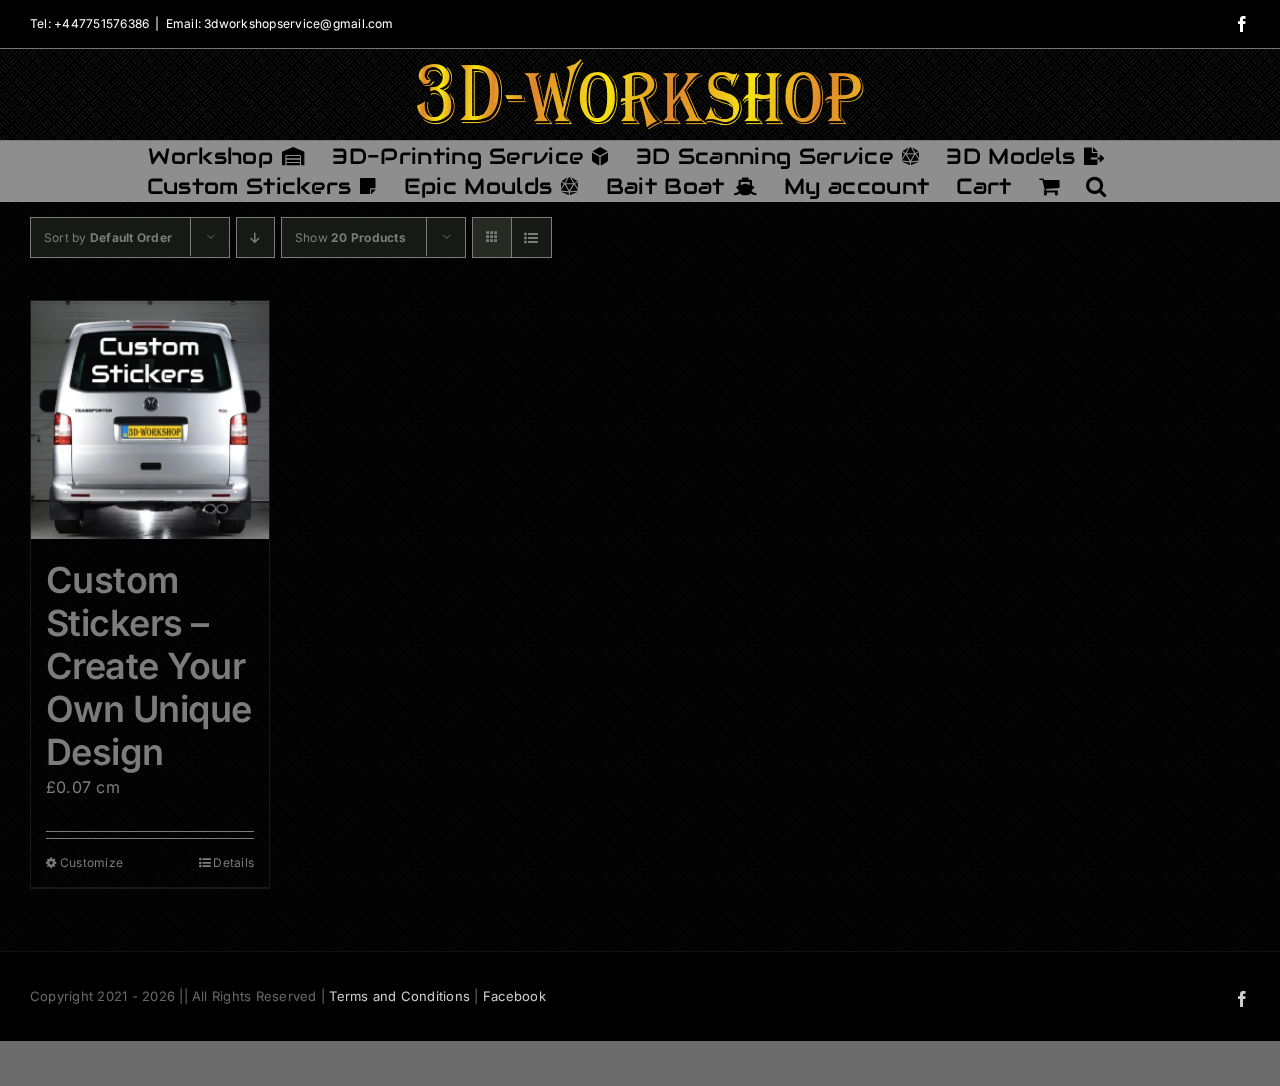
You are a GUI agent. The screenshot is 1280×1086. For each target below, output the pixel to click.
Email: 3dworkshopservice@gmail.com (280, 23)
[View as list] (531, 237)
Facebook (514, 996)
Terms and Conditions (399, 996)
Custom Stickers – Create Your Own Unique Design (149, 666)
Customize (91, 862)
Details (233, 862)
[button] (1096, 186)
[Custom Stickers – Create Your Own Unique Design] (150, 420)
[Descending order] (255, 237)
